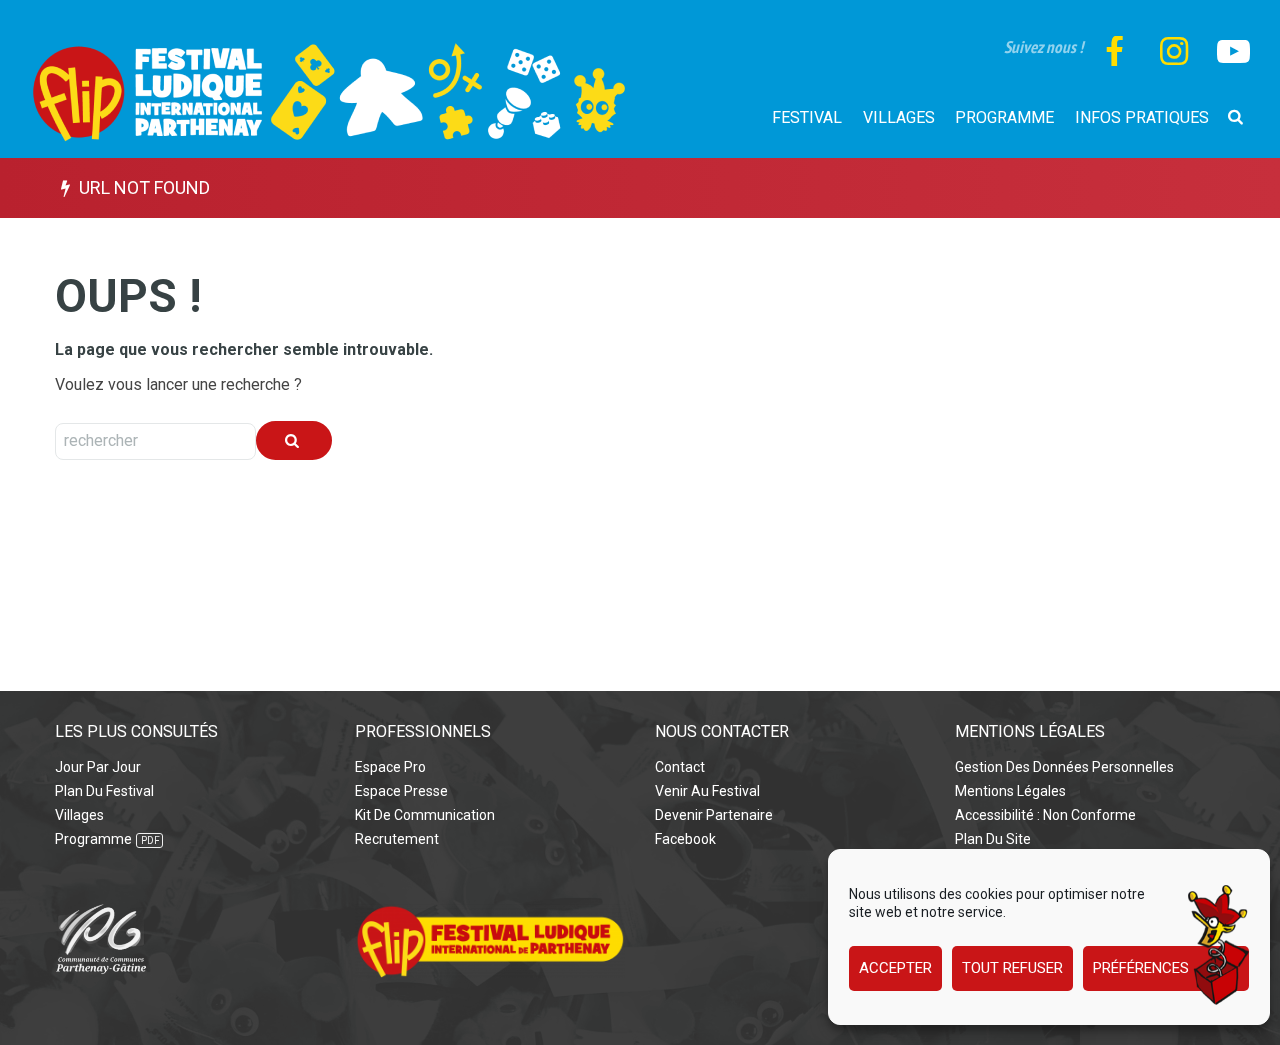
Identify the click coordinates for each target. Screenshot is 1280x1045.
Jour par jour (98, 767)
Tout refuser (1012, 969)
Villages (79, 815)
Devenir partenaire (714, 815)
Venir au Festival (707, 791)
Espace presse (401, 791)
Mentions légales (1010, 791)
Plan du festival (104, 791)
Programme (93, 839)
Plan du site (993, 839)
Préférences (1141, 969)
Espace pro (390, 767)
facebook (685, 839)
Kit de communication (425, 815)
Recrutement (397, 839)
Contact (680, 767)
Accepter (895, 969)
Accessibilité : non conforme (1045, 815)
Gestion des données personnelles (1064, 767)
